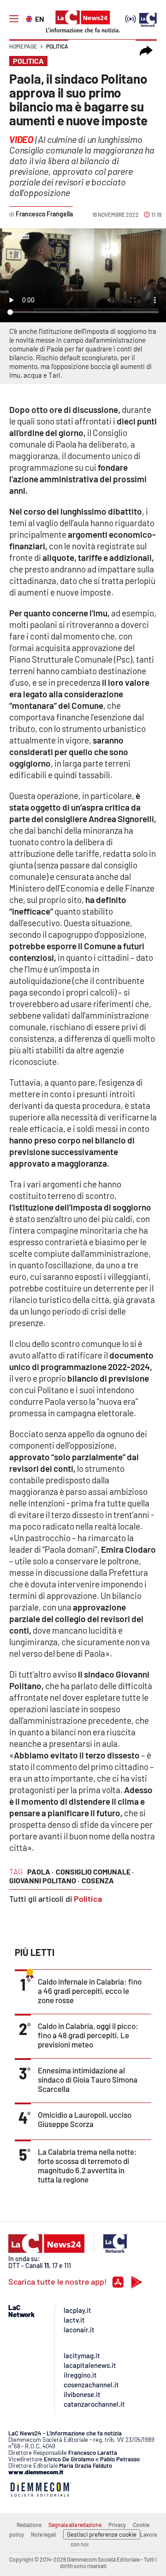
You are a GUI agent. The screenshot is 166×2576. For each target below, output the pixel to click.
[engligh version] (30, 18)
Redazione (29, 2525)
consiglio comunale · (95, 1872)
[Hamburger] (14, 19)
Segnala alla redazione (75, 2525)
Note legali (44, 2534)
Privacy (117, 2525)
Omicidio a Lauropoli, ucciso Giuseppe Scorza (85, 2119)
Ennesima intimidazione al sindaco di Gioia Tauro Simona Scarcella (88, 2079)
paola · (40, 1872)
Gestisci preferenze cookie (102, 2534)
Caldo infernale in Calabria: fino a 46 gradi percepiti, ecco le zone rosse (90, 1991)
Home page (23, 46)
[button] (146, 51)
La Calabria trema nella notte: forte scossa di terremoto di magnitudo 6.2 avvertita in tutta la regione (87, 2165)
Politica (57, 46)
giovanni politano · (44, 1880)
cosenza (98, 1880)
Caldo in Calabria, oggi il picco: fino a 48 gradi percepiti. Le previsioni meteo (88, 2035)
